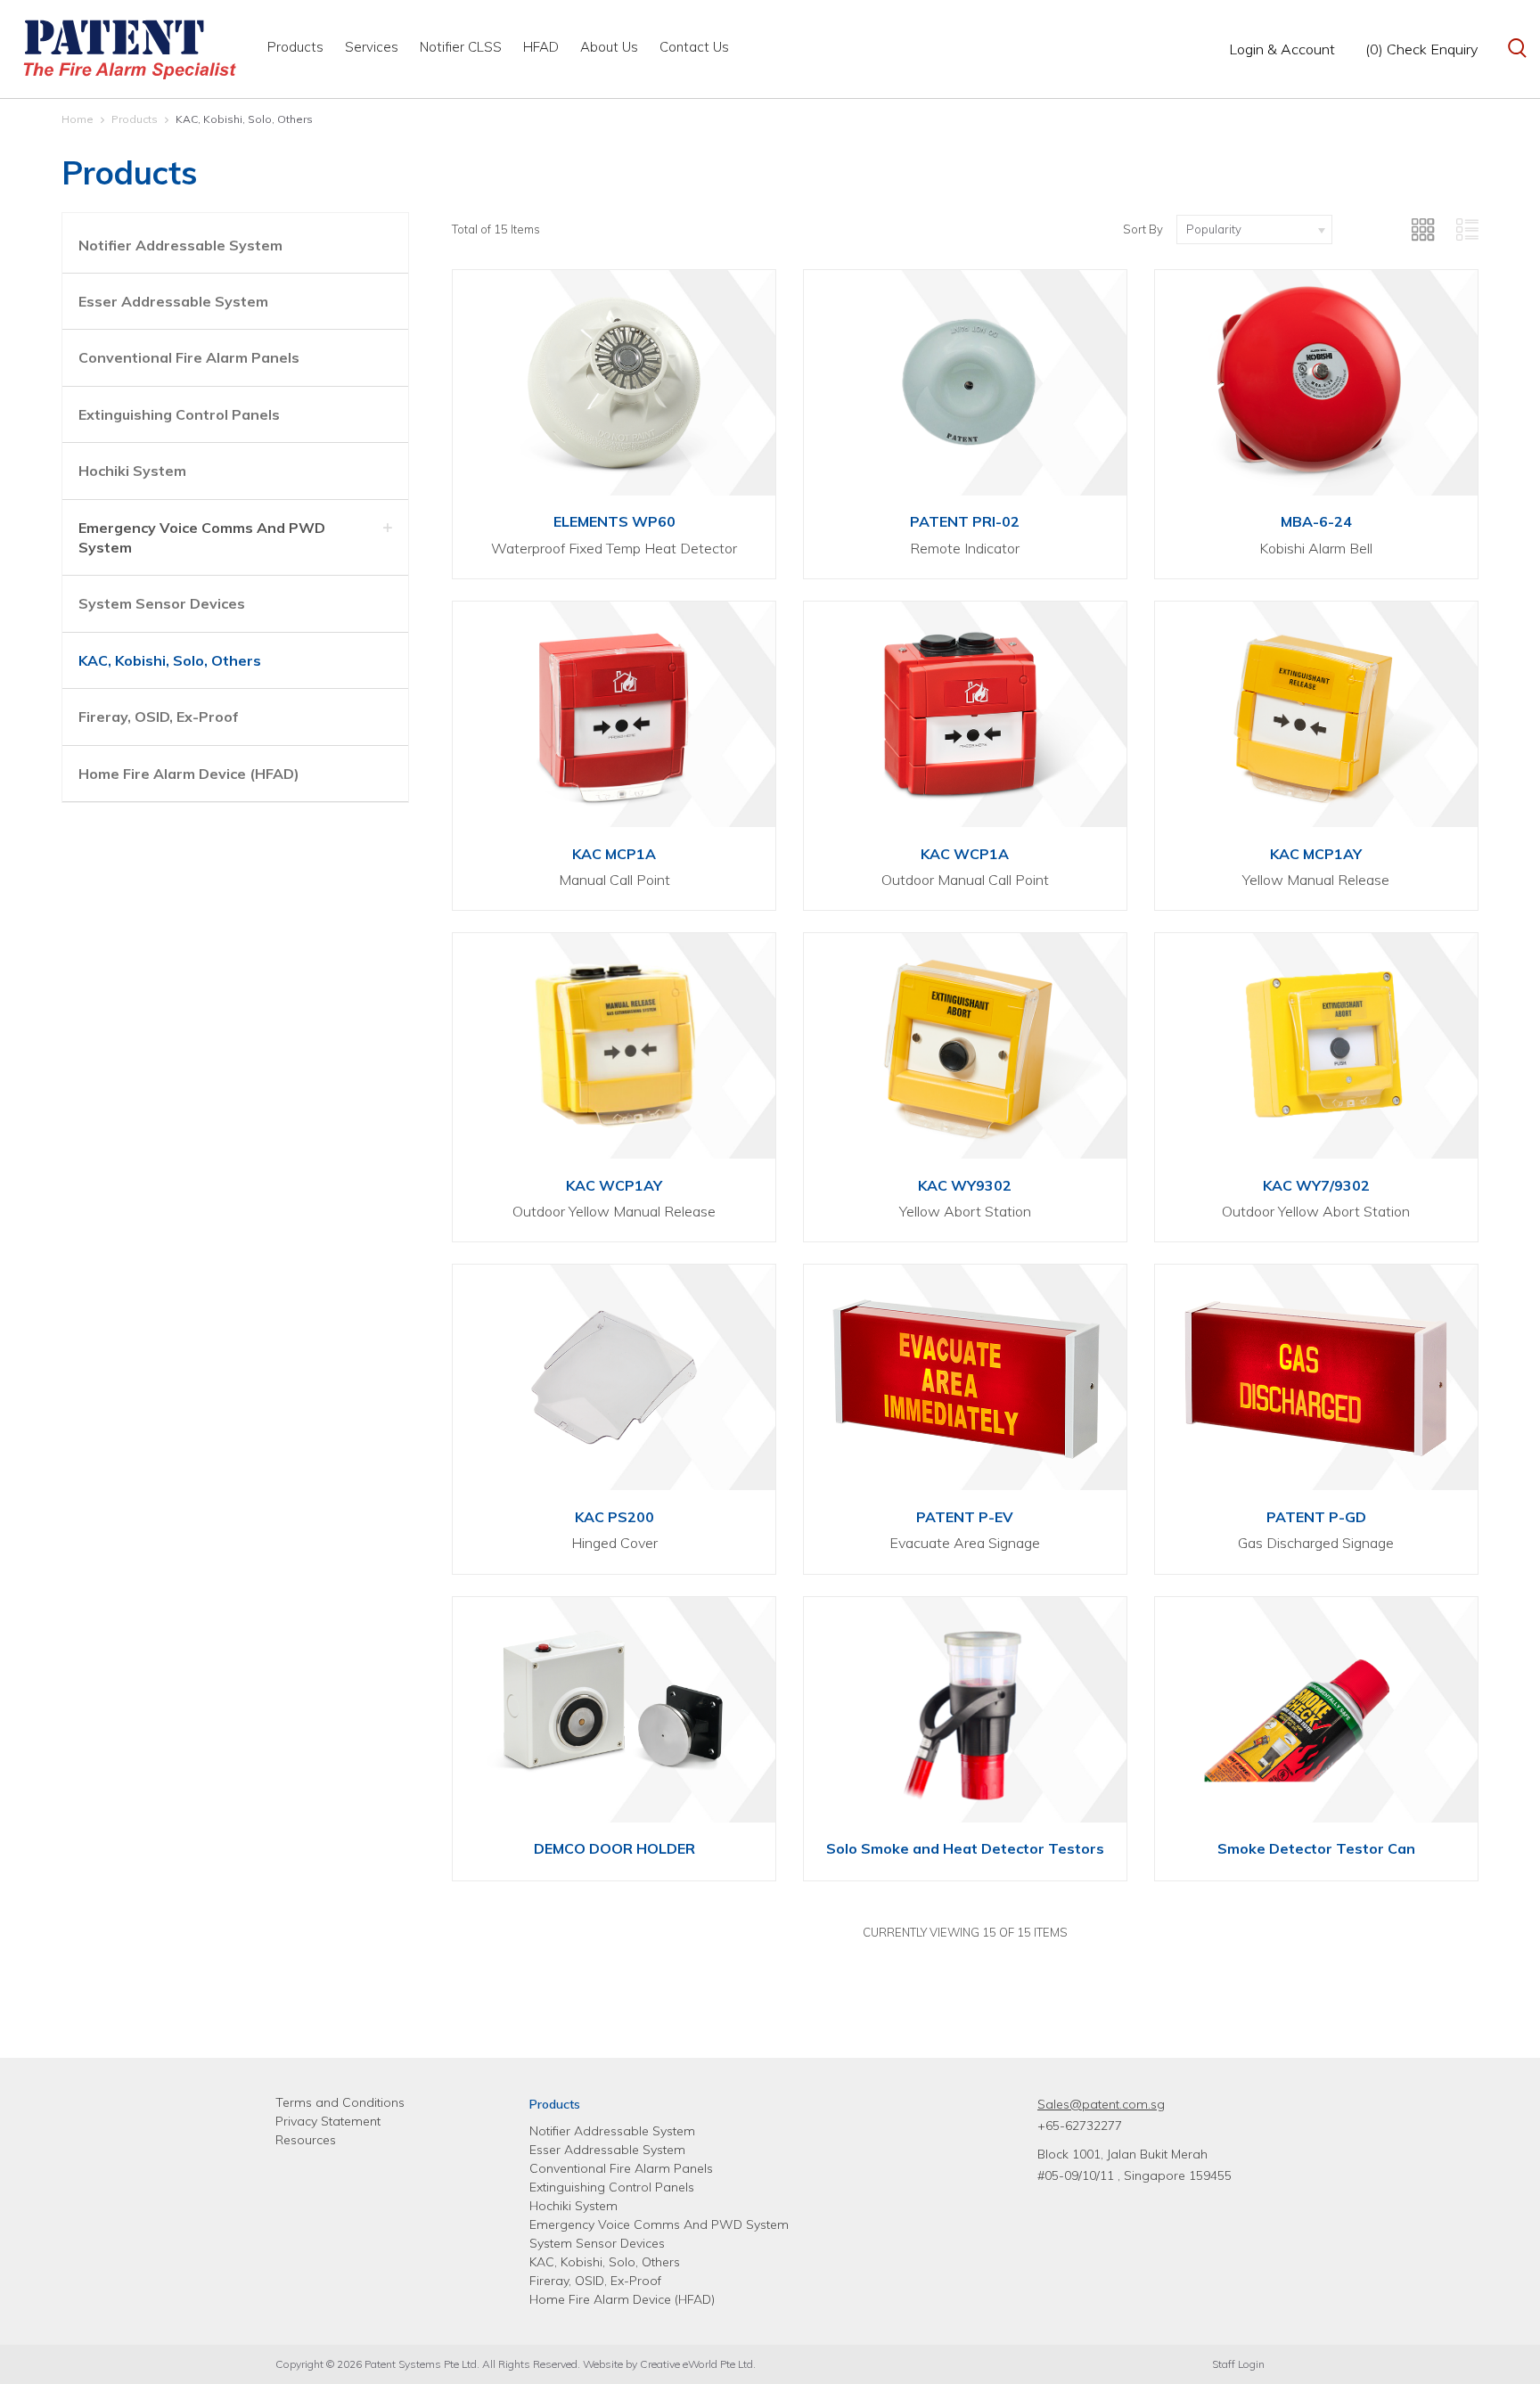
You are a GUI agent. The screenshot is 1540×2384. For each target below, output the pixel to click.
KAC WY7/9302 (1316, 1185)
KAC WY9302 (965, 1185)
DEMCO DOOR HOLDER (614, 1848)
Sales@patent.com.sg (1101, 2104)
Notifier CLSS (461, 47)
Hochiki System (132, 471)
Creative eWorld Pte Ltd (696, 2364)
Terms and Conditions (340, 2102)
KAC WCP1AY (614, 1185)
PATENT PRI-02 (965, 521)
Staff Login (1238, 2364)
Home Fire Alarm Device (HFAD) (189, 774)
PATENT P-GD (1316, 1517)
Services (372, 47)
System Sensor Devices (162, 603)
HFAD (541, 47)
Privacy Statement (328, 2121)
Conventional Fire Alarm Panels (189, 357)
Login (1282, 49)
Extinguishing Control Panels (179, 414)
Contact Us (694, 47)
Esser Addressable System (173, 301)
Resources (306, 2140)
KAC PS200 (614, 1517)
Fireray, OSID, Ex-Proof (159, 717)
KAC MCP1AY (1316, 854)
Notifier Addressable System (180, 245)
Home (78, 119)
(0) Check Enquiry (1421, 49)
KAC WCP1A (965, 854)
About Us (609, 47)
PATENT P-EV (965, 1517)
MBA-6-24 (1316, 521)
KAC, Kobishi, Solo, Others (244, 119)
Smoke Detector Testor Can (1316, 1848)
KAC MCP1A (614, 854)
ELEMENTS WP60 (614, 521)
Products (295, 47)
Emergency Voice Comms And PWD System (659, 2224)
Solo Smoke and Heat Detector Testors (965, 1848)
